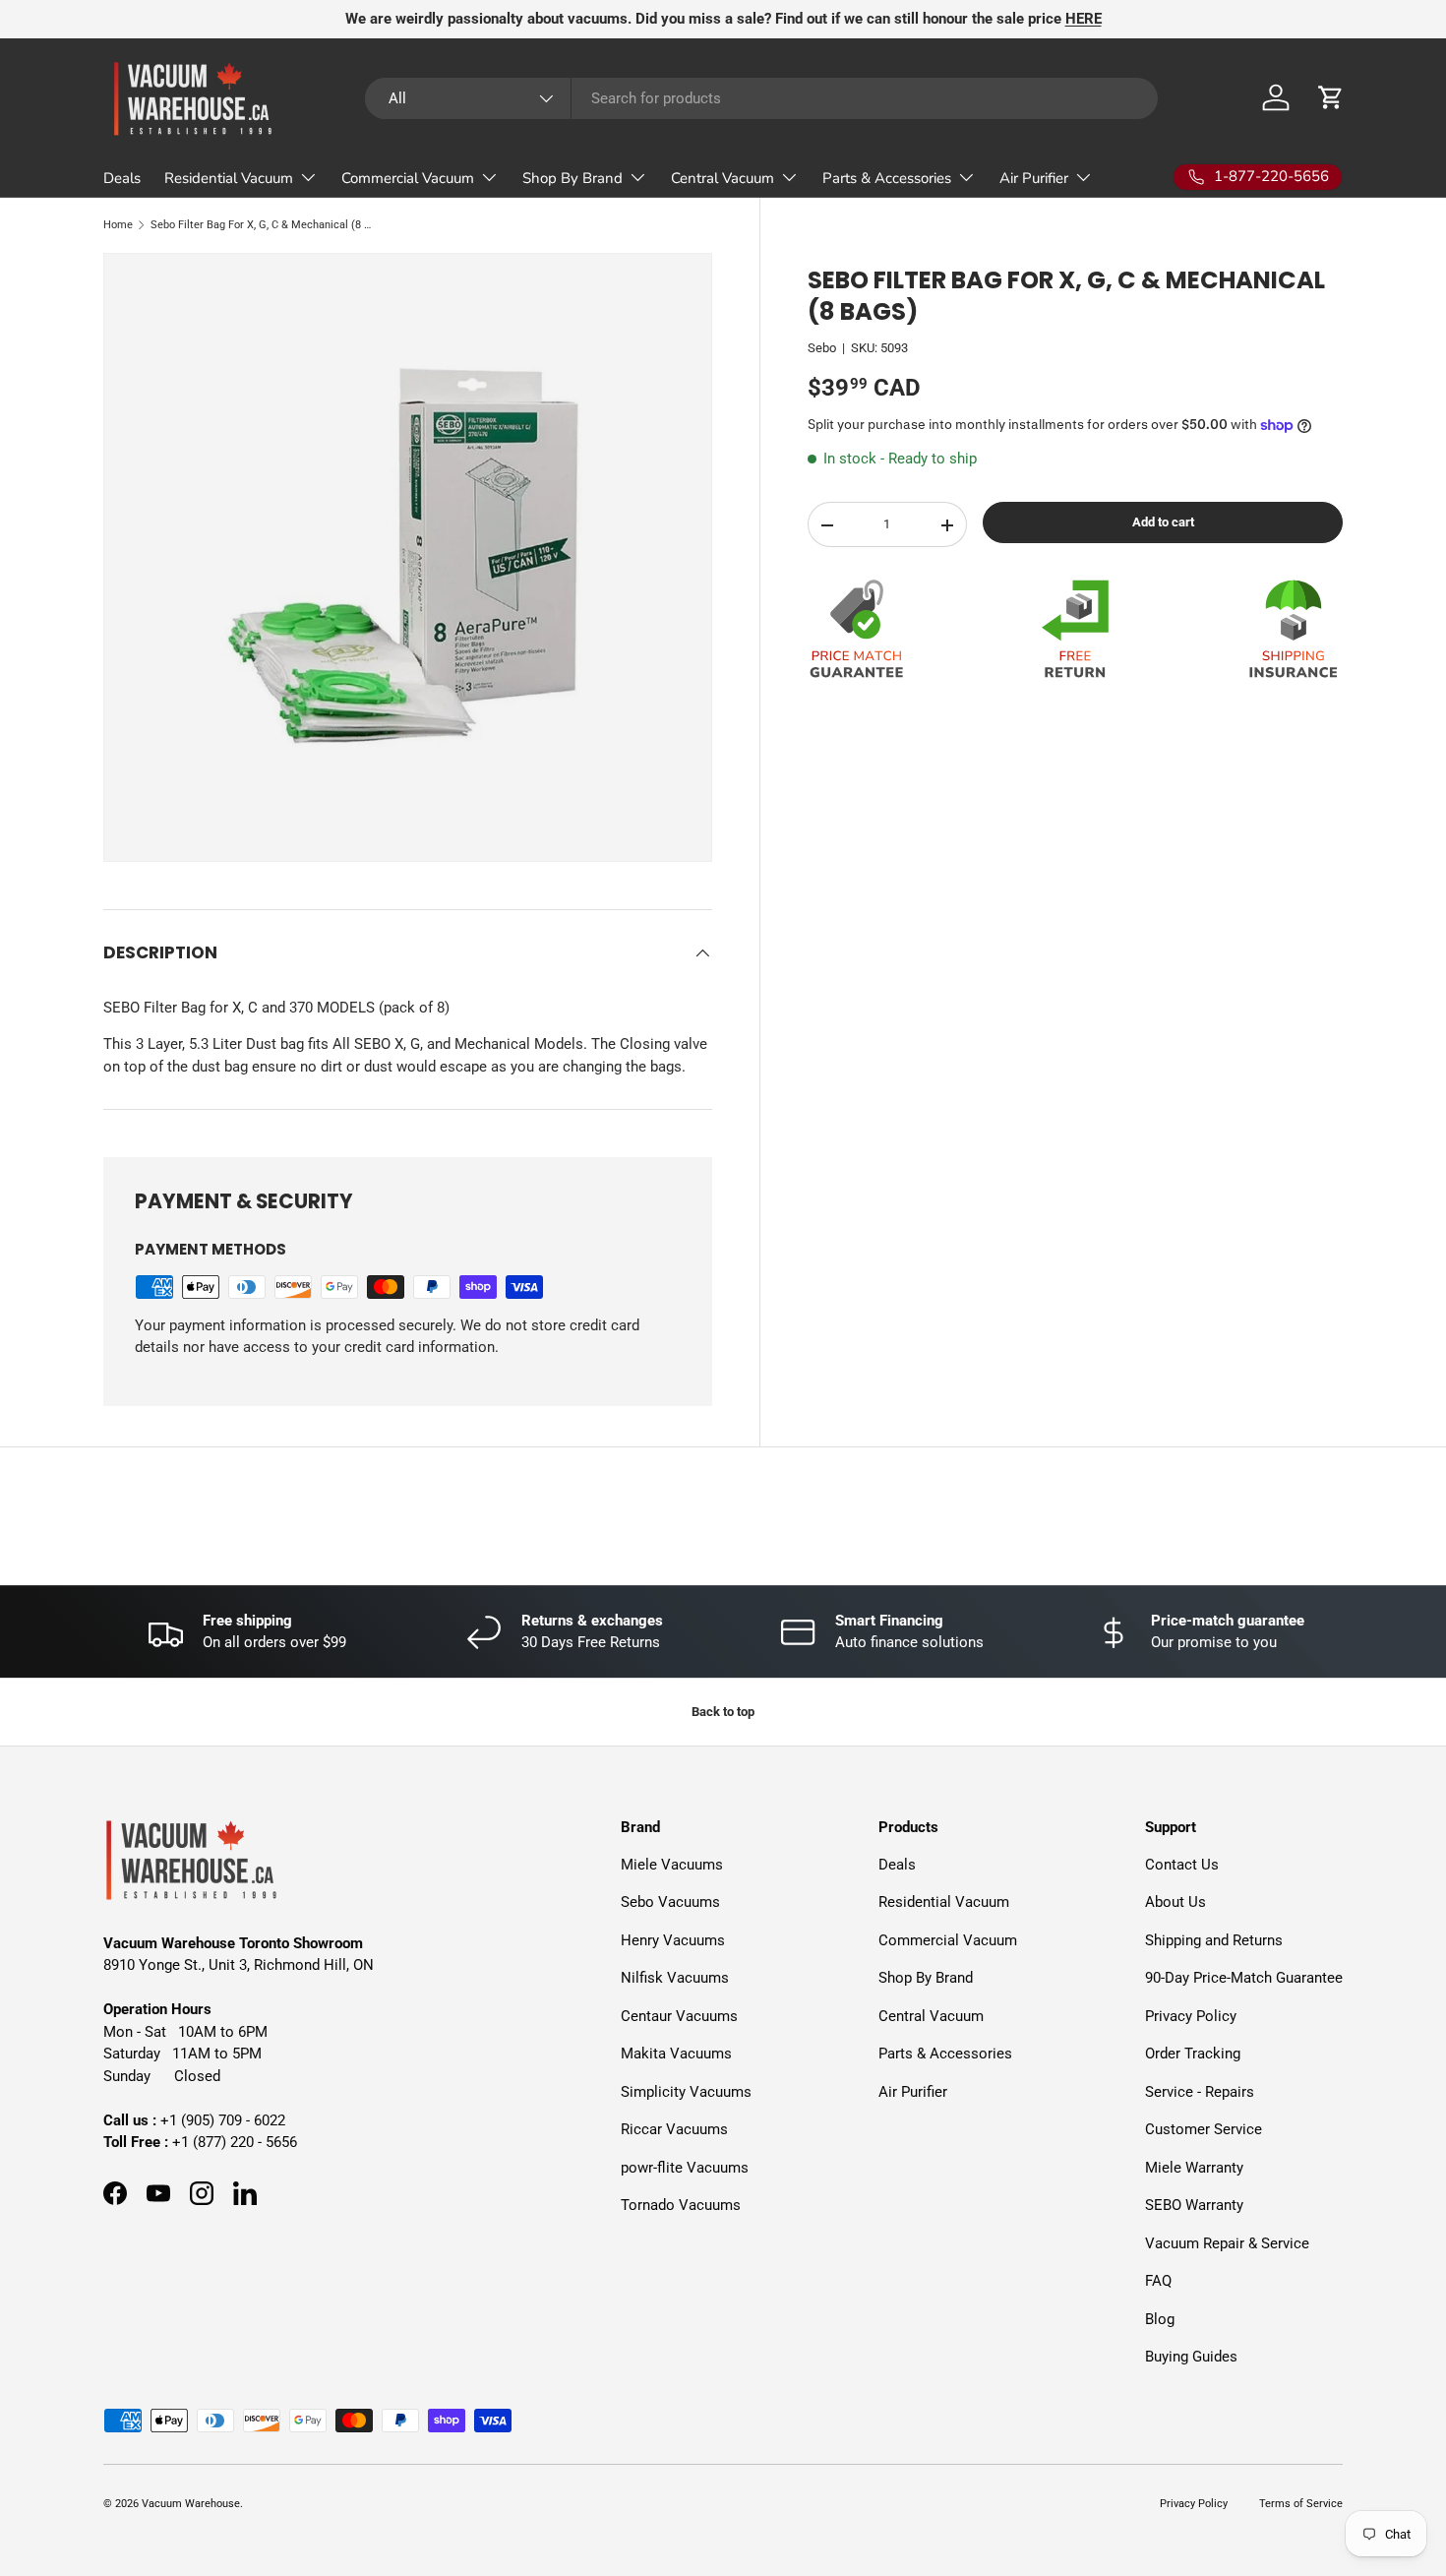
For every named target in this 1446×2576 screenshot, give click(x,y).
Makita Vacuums (676, 2054)
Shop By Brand (572, 178)
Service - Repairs (1200, 2091)
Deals (122, 178)
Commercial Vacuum (408, 178)
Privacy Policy (1191, 2015)
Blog (1160, 2318)
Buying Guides (1191, 2357)
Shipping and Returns (1214, 1939)
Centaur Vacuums (679, 2015)
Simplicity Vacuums (686, 2091)
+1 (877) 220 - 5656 (235, 2142)
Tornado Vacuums (681, 2205)
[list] (408, 557)
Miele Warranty (1194, 2167)
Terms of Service (1301, 2504)
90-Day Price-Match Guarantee (1244, 1978)
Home (118, 225)
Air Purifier (1034, 178)
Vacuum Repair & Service (1227, 2242)
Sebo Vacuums (670, 1902)
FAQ (1158, 2281)
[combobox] (761, 98)
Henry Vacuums (673, 1939)
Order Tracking (1193, 2054)
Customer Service (1204, 2129)
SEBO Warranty (1194, 2205)
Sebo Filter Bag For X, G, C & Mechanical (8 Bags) (261, 225)
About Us (1175, 1902)
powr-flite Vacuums (685, 2167)
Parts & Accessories (887, 178)
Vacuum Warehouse (191, 2504)
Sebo (822, 349)
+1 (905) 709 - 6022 (223, 2119)
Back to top (723, 1712)
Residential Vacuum (229, 178)
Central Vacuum (723, 178)
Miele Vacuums (672, 1864)
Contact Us (1182, 1864)
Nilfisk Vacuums (675, 1978)
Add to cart (1163, 522)
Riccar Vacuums (674, 2129)
